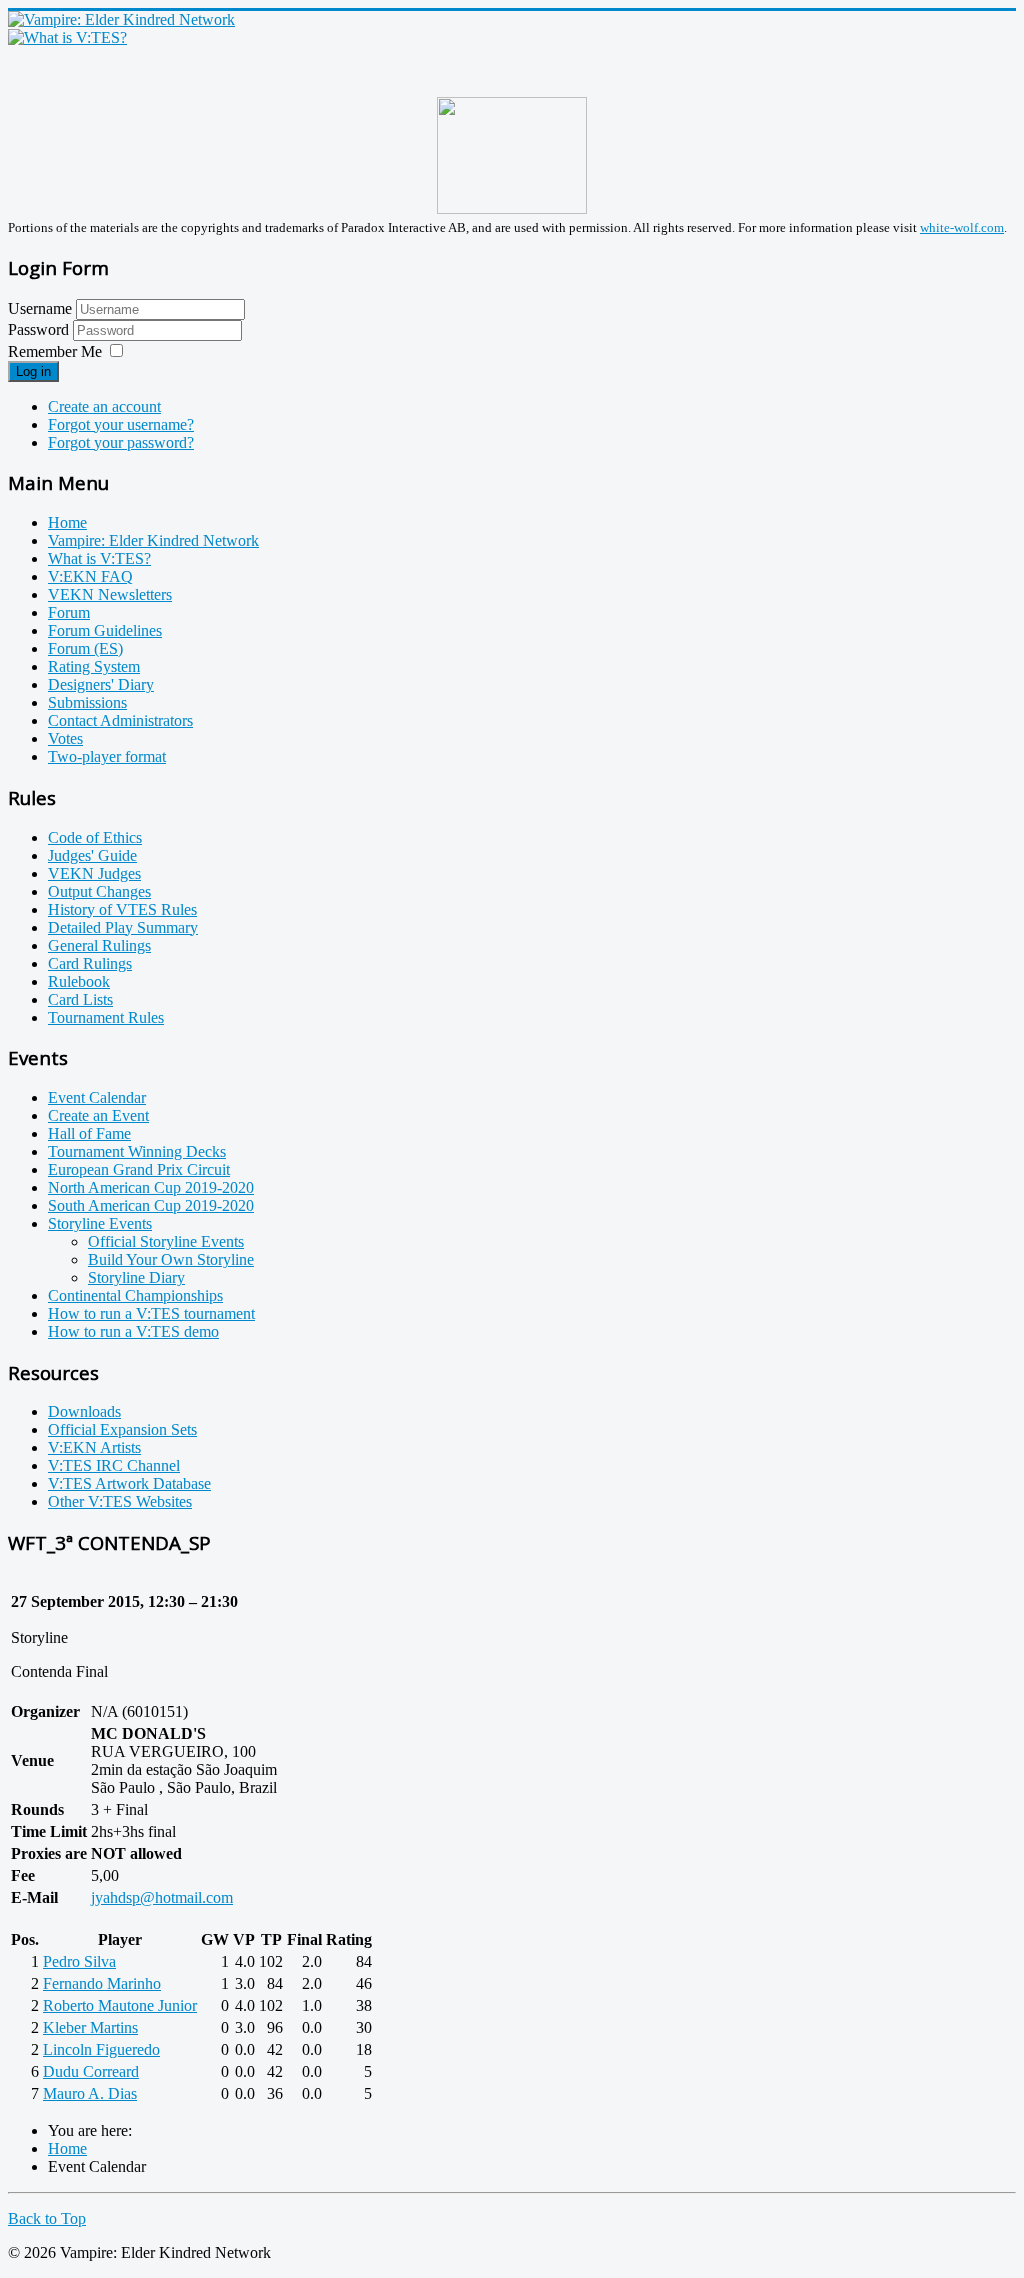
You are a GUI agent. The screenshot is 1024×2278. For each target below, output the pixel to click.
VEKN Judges (94, 873)
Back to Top (47, 2218)
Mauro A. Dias (90, 2093)
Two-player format (107, 756)
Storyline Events (100, 1223)
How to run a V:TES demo (133, 1331)
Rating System (94, 666)
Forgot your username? (121, 424)
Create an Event (98, 1115)
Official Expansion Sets (122, 1429)
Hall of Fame (89, 1133)
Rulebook (79, 981)
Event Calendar (97, 1097)
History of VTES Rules (122, 909)
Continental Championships (135, 1295)
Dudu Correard (91, 2071)
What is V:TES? (99, 558)
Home (67, 522)
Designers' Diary (101, 684)
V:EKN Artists (94, 1447)
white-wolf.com (962, 227)
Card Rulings (90, 963)
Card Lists (80, 999)
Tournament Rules (106, 1017)
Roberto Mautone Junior (120, 2005)
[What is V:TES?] (67, 37)
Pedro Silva (79, 1961)
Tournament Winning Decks (137, 1151)
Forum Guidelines (105, 630)
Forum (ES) (85, 648)
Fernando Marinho (102, 1983)
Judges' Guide (92, 855)
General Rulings (99, 945)
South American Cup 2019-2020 (151, 1205)
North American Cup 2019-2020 (151, 1187)
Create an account (104, 406)
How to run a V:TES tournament (151, 1313)
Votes (65, 738)
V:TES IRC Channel (114, 1465)
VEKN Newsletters (110, 594)
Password (40, 329)
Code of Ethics (95, 837)
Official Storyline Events (166, 1241)
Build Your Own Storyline (171, 1259)
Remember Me (55, 351)
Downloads (84, 1411)
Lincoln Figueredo (101, 2049)
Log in (33, 371)
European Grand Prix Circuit (139, 1169)
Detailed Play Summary (123, 927)
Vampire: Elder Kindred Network (153, 540)
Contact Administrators (120, 720)
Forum (69, 612)
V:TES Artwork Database (129, 1483)
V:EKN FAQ (90, 576)
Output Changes (99, 891)
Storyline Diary (136, 1277)
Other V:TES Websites (120, 1501)
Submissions (87, 702)
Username (40, 308)
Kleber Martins (90, 2027)
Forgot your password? (121, 442)
